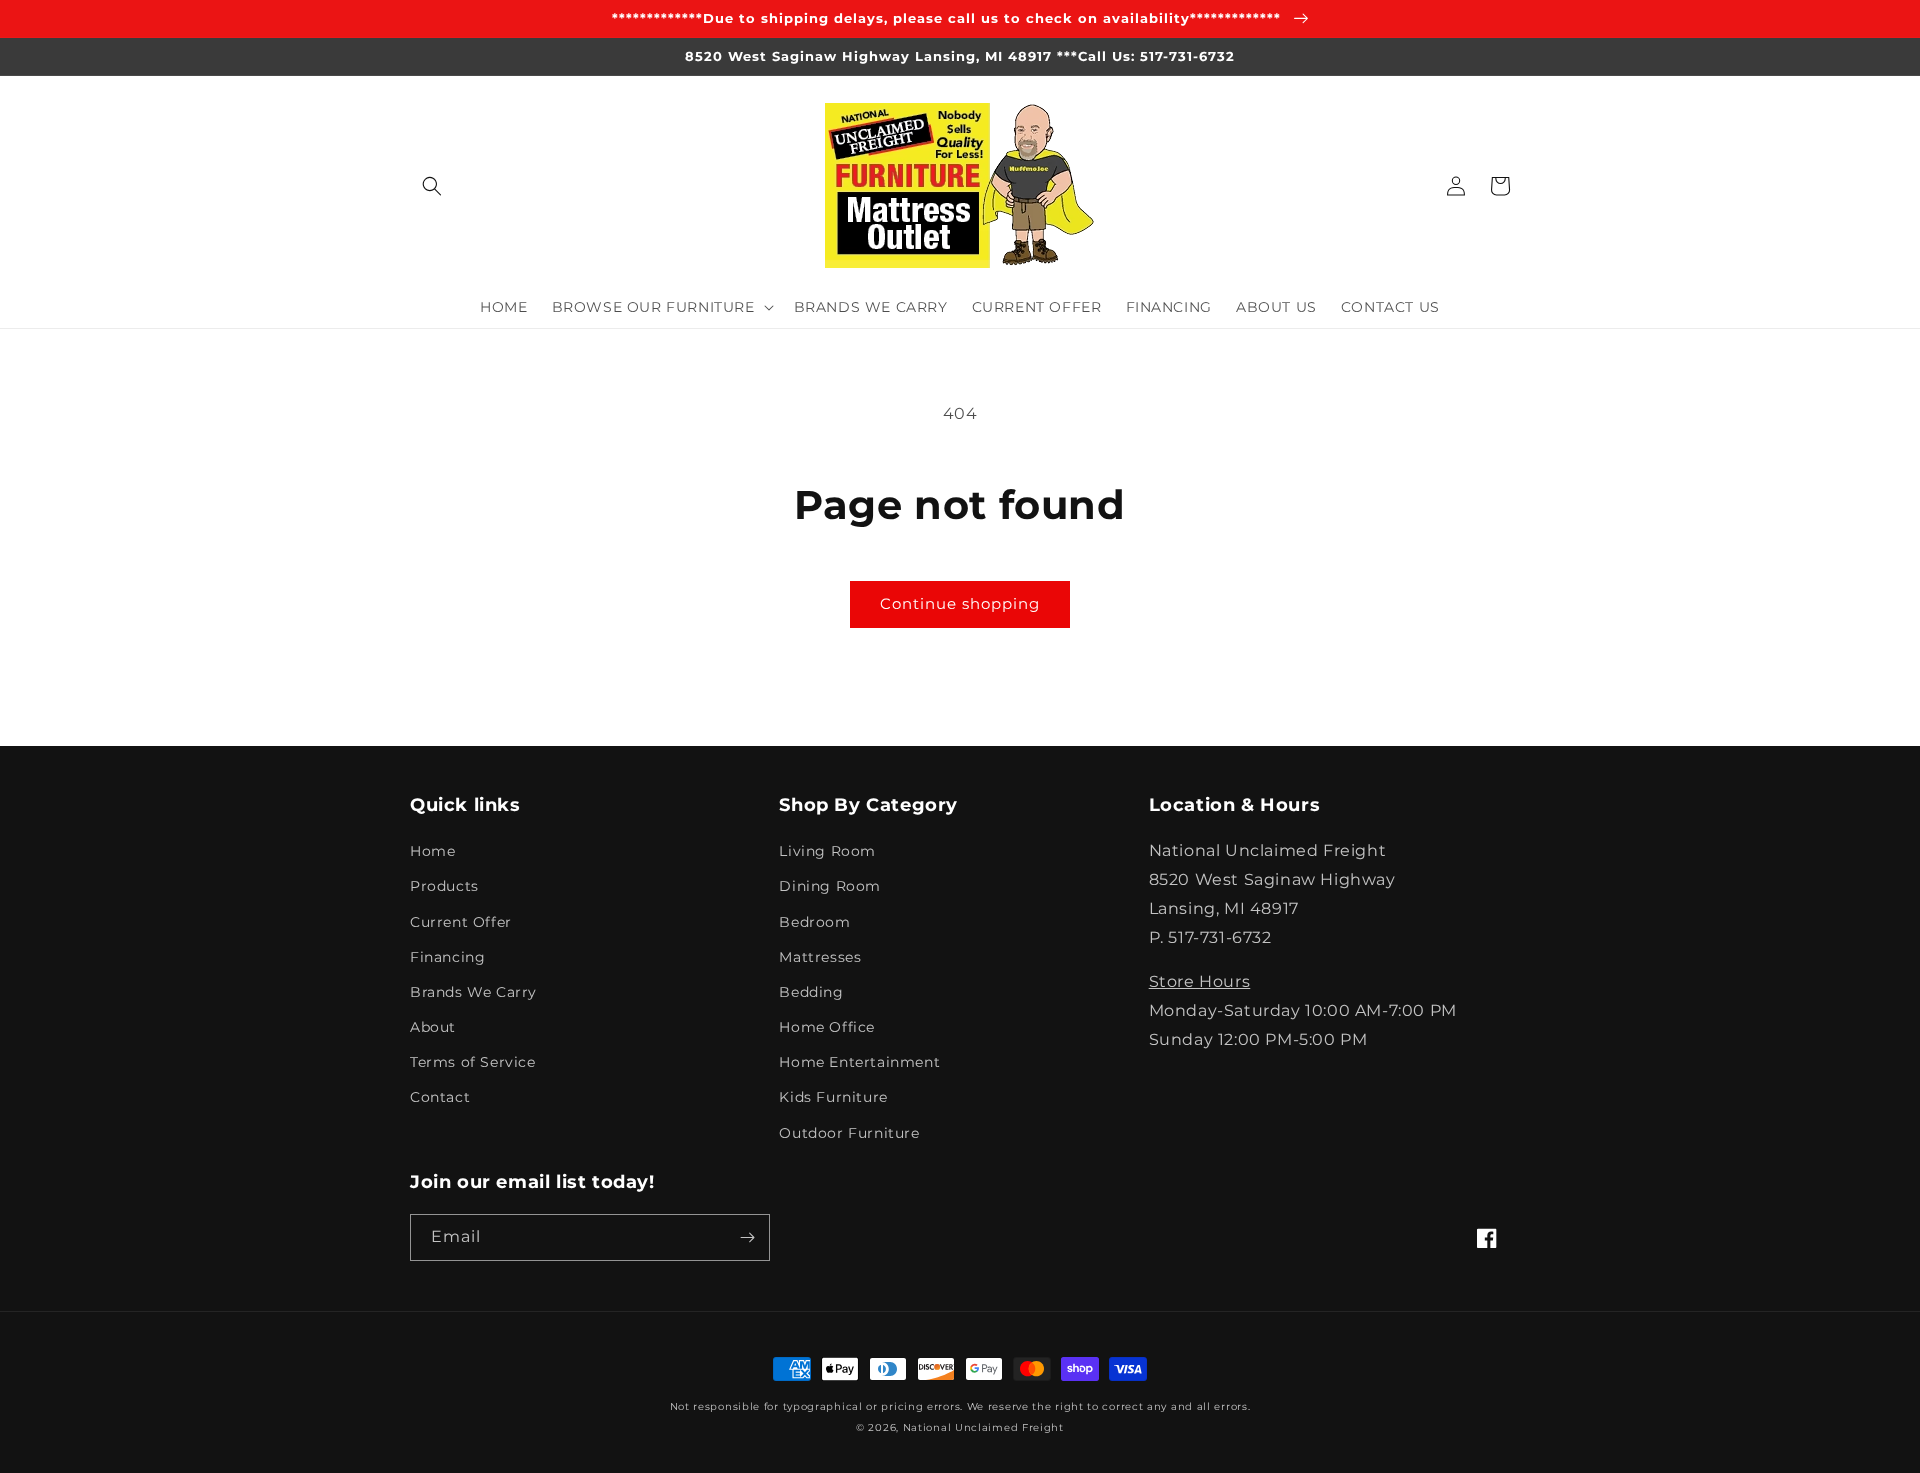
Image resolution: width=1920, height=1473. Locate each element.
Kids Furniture (833, 1097)
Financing (447, 957)
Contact (440, 1097)
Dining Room (830, 886)
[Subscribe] (747, 1237)
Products (444, 886)
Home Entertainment (859, 1062)
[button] (432, 186)
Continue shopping (960, 603)
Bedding (811, 992)
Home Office (827, 1027)
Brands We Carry (473, 992)
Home (432, 851)
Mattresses (820, 957)
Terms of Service (473, 1062)
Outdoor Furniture (849, 1133)
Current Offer (461, 922)
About (433, 1027)
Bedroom (814, 922)
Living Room (827, 851)
